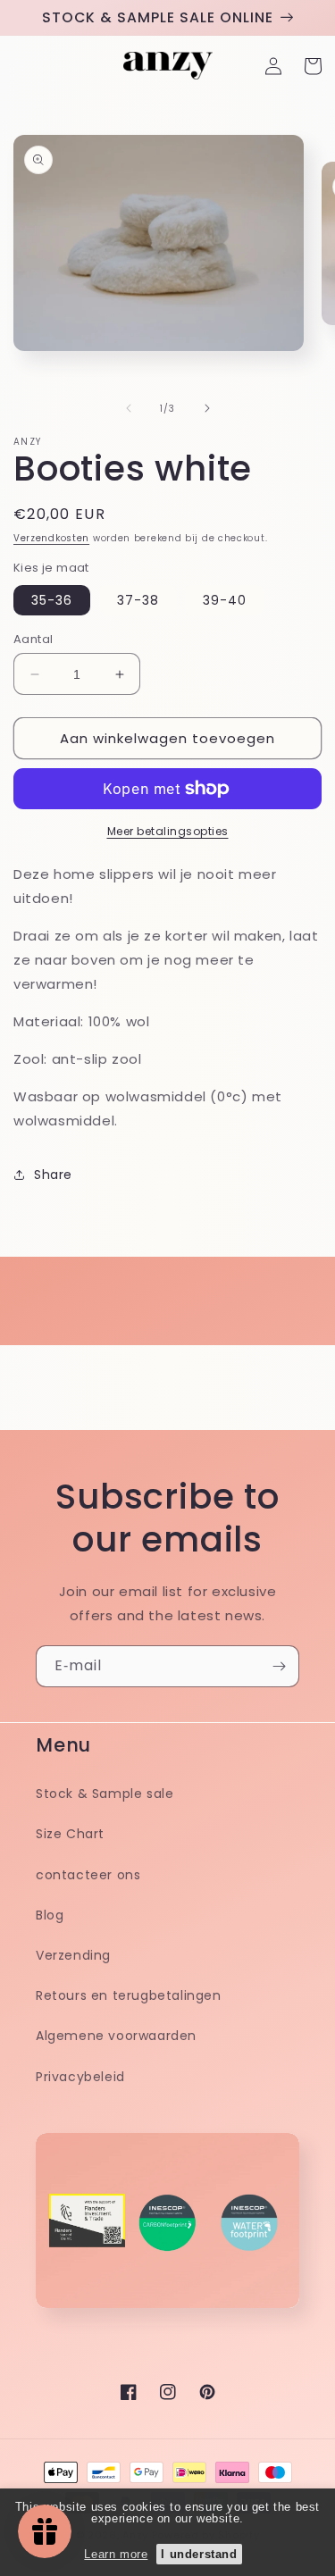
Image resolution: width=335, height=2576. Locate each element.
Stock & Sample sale (105, 1794)
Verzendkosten (51, 538)
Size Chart (70, 1834)
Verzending (73, 1955)
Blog (50, 1915)
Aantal (33, 639)
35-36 (52, 600)
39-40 (225, 600)
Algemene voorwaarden (116, 2036)
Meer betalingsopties (168, 831)
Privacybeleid (80, 2077)
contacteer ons (88, 1875)
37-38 (138, 600)
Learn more (116, 2554)
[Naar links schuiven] (129, 408)
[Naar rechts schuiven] (207, 408)
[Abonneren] (279, 1666)
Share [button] (53, 1175)
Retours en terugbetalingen (129, 1995)
